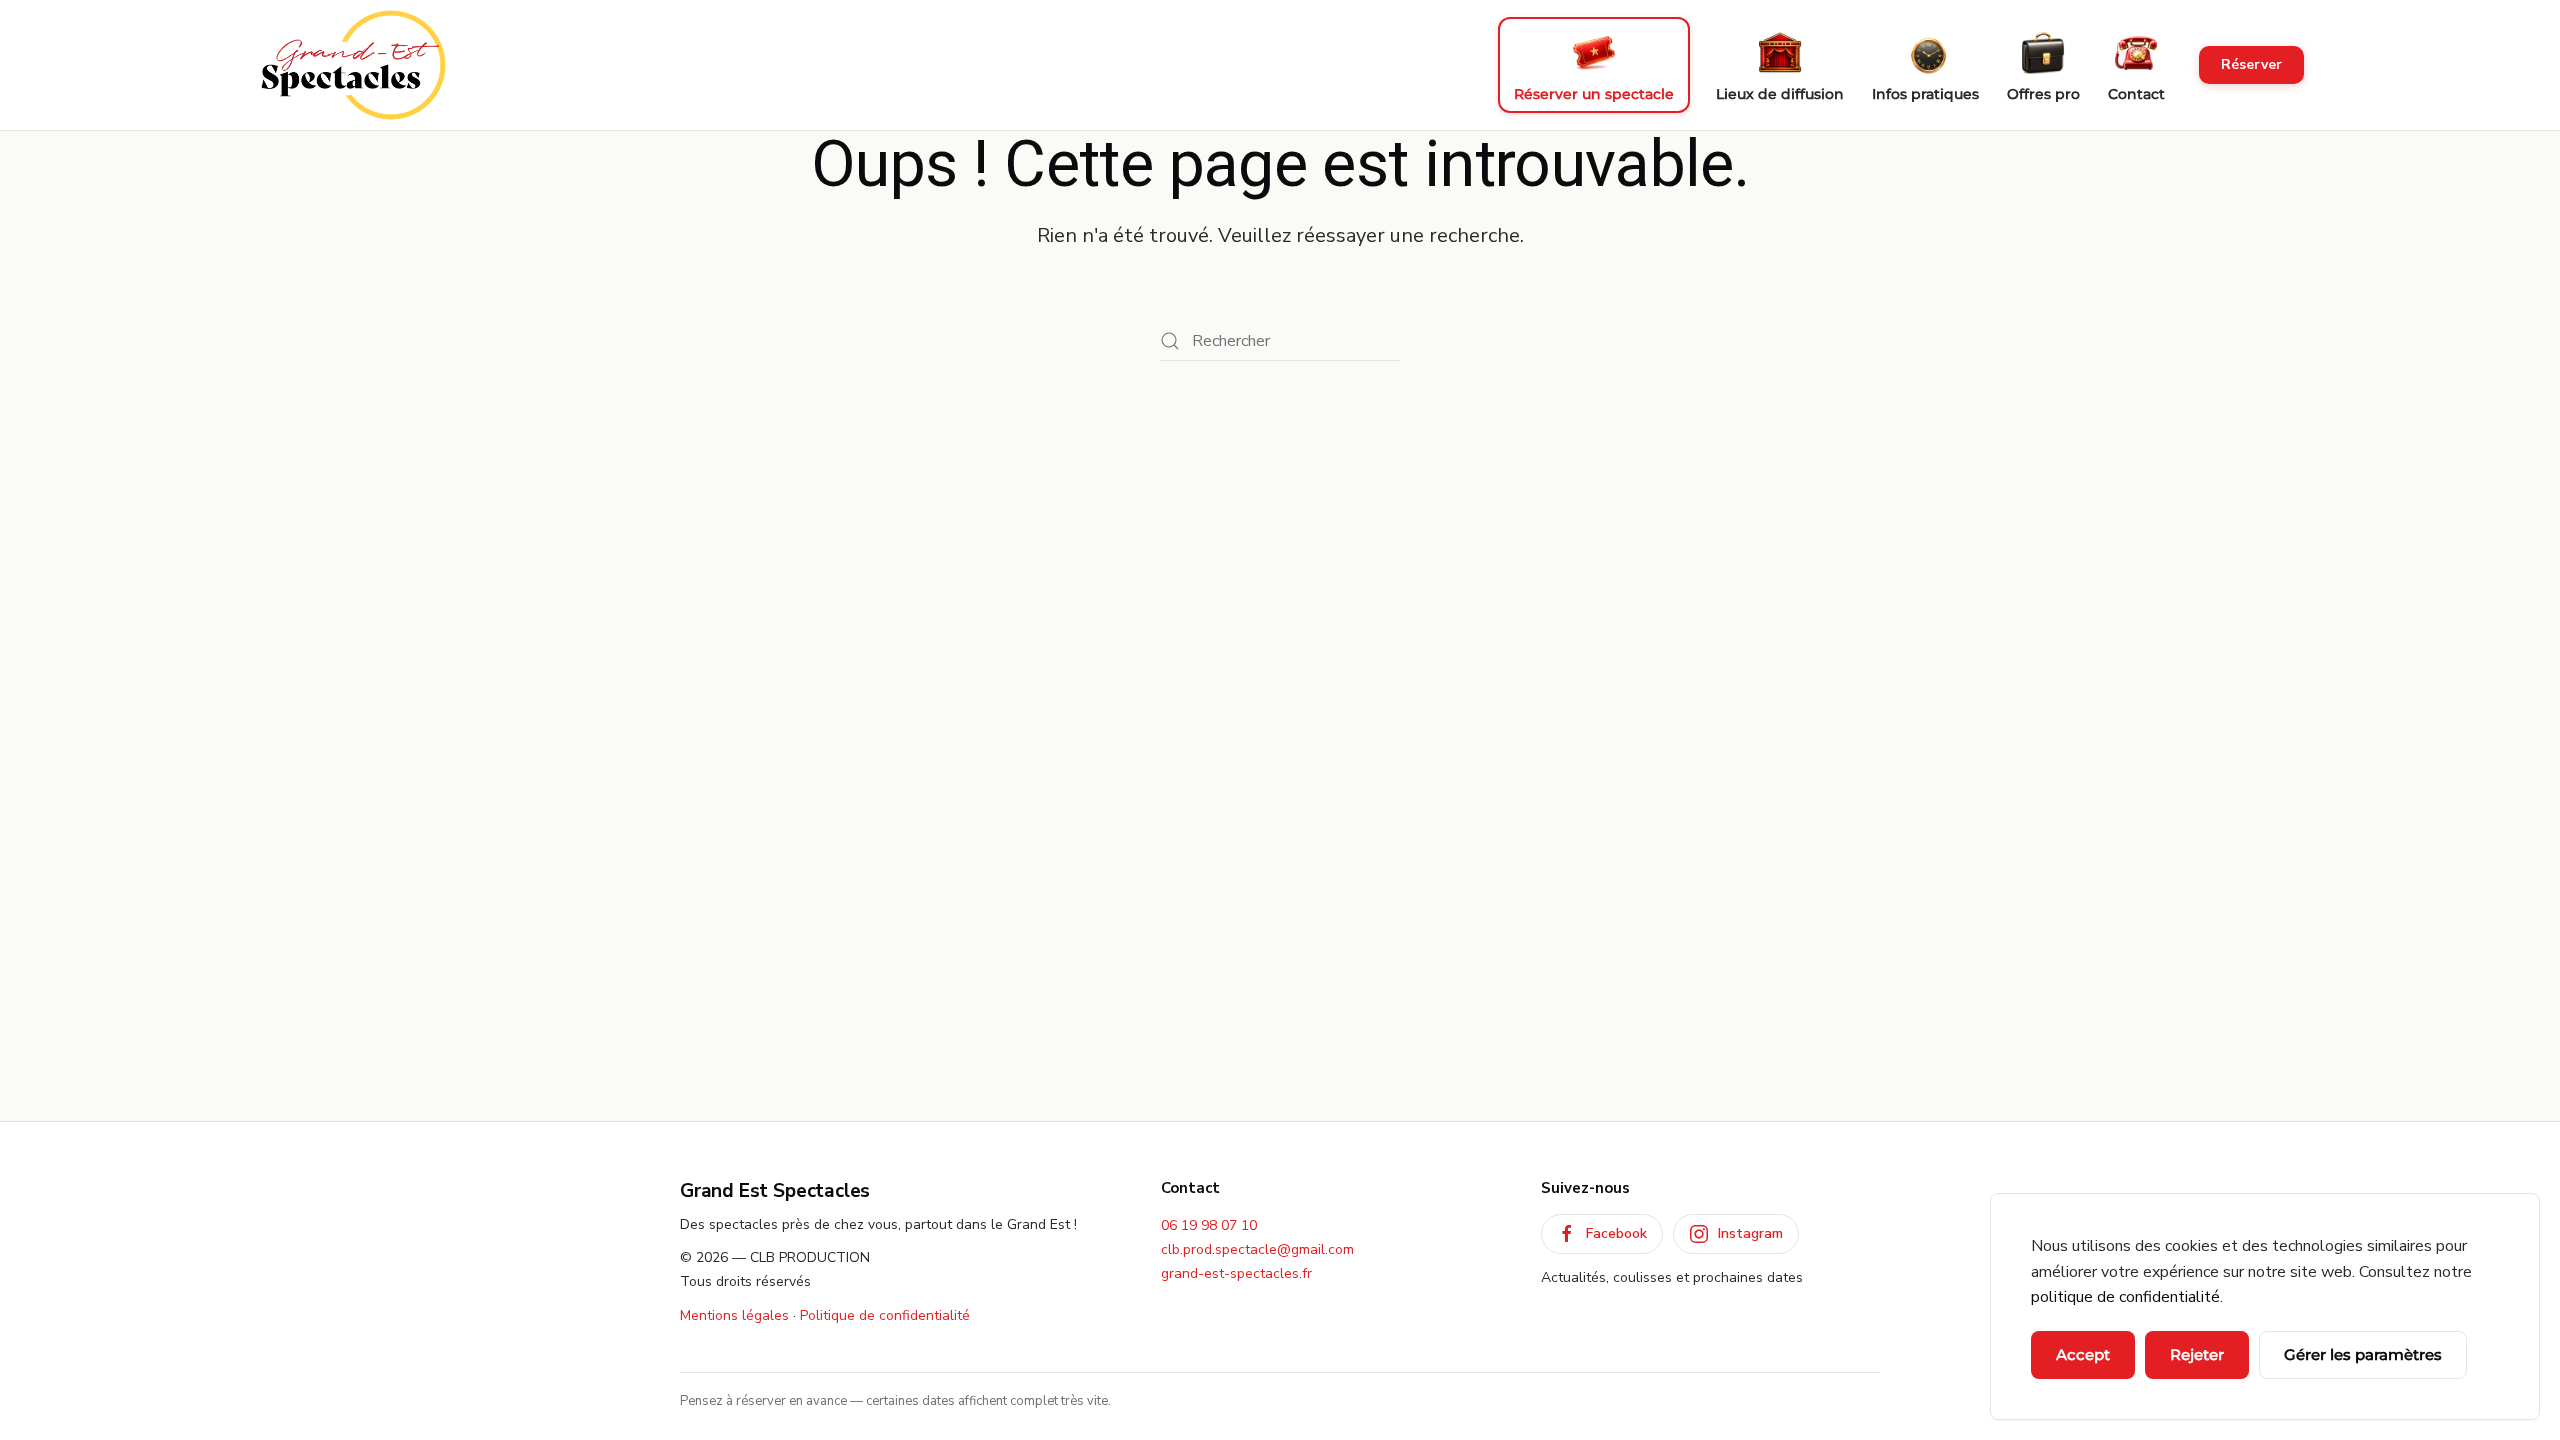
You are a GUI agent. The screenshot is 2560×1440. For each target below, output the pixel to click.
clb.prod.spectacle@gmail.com (1257, 1249)
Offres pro (2043, 94)
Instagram (1750, 1233)
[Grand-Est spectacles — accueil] (353, 65)
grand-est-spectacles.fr (1236, 1273)
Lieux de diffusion (1780, 94)
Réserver (2251, 64)
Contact (2136, 94)
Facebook (1616, 1233)
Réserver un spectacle (1594, 94)
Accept (2083, 1354)
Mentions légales (734, 1315)
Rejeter (2197, 1354)
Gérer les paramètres (2363, 1354)
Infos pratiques (1925, 94)
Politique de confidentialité (885, 1315)
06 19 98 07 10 (1209, 1225)
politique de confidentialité (2125, 1297)
